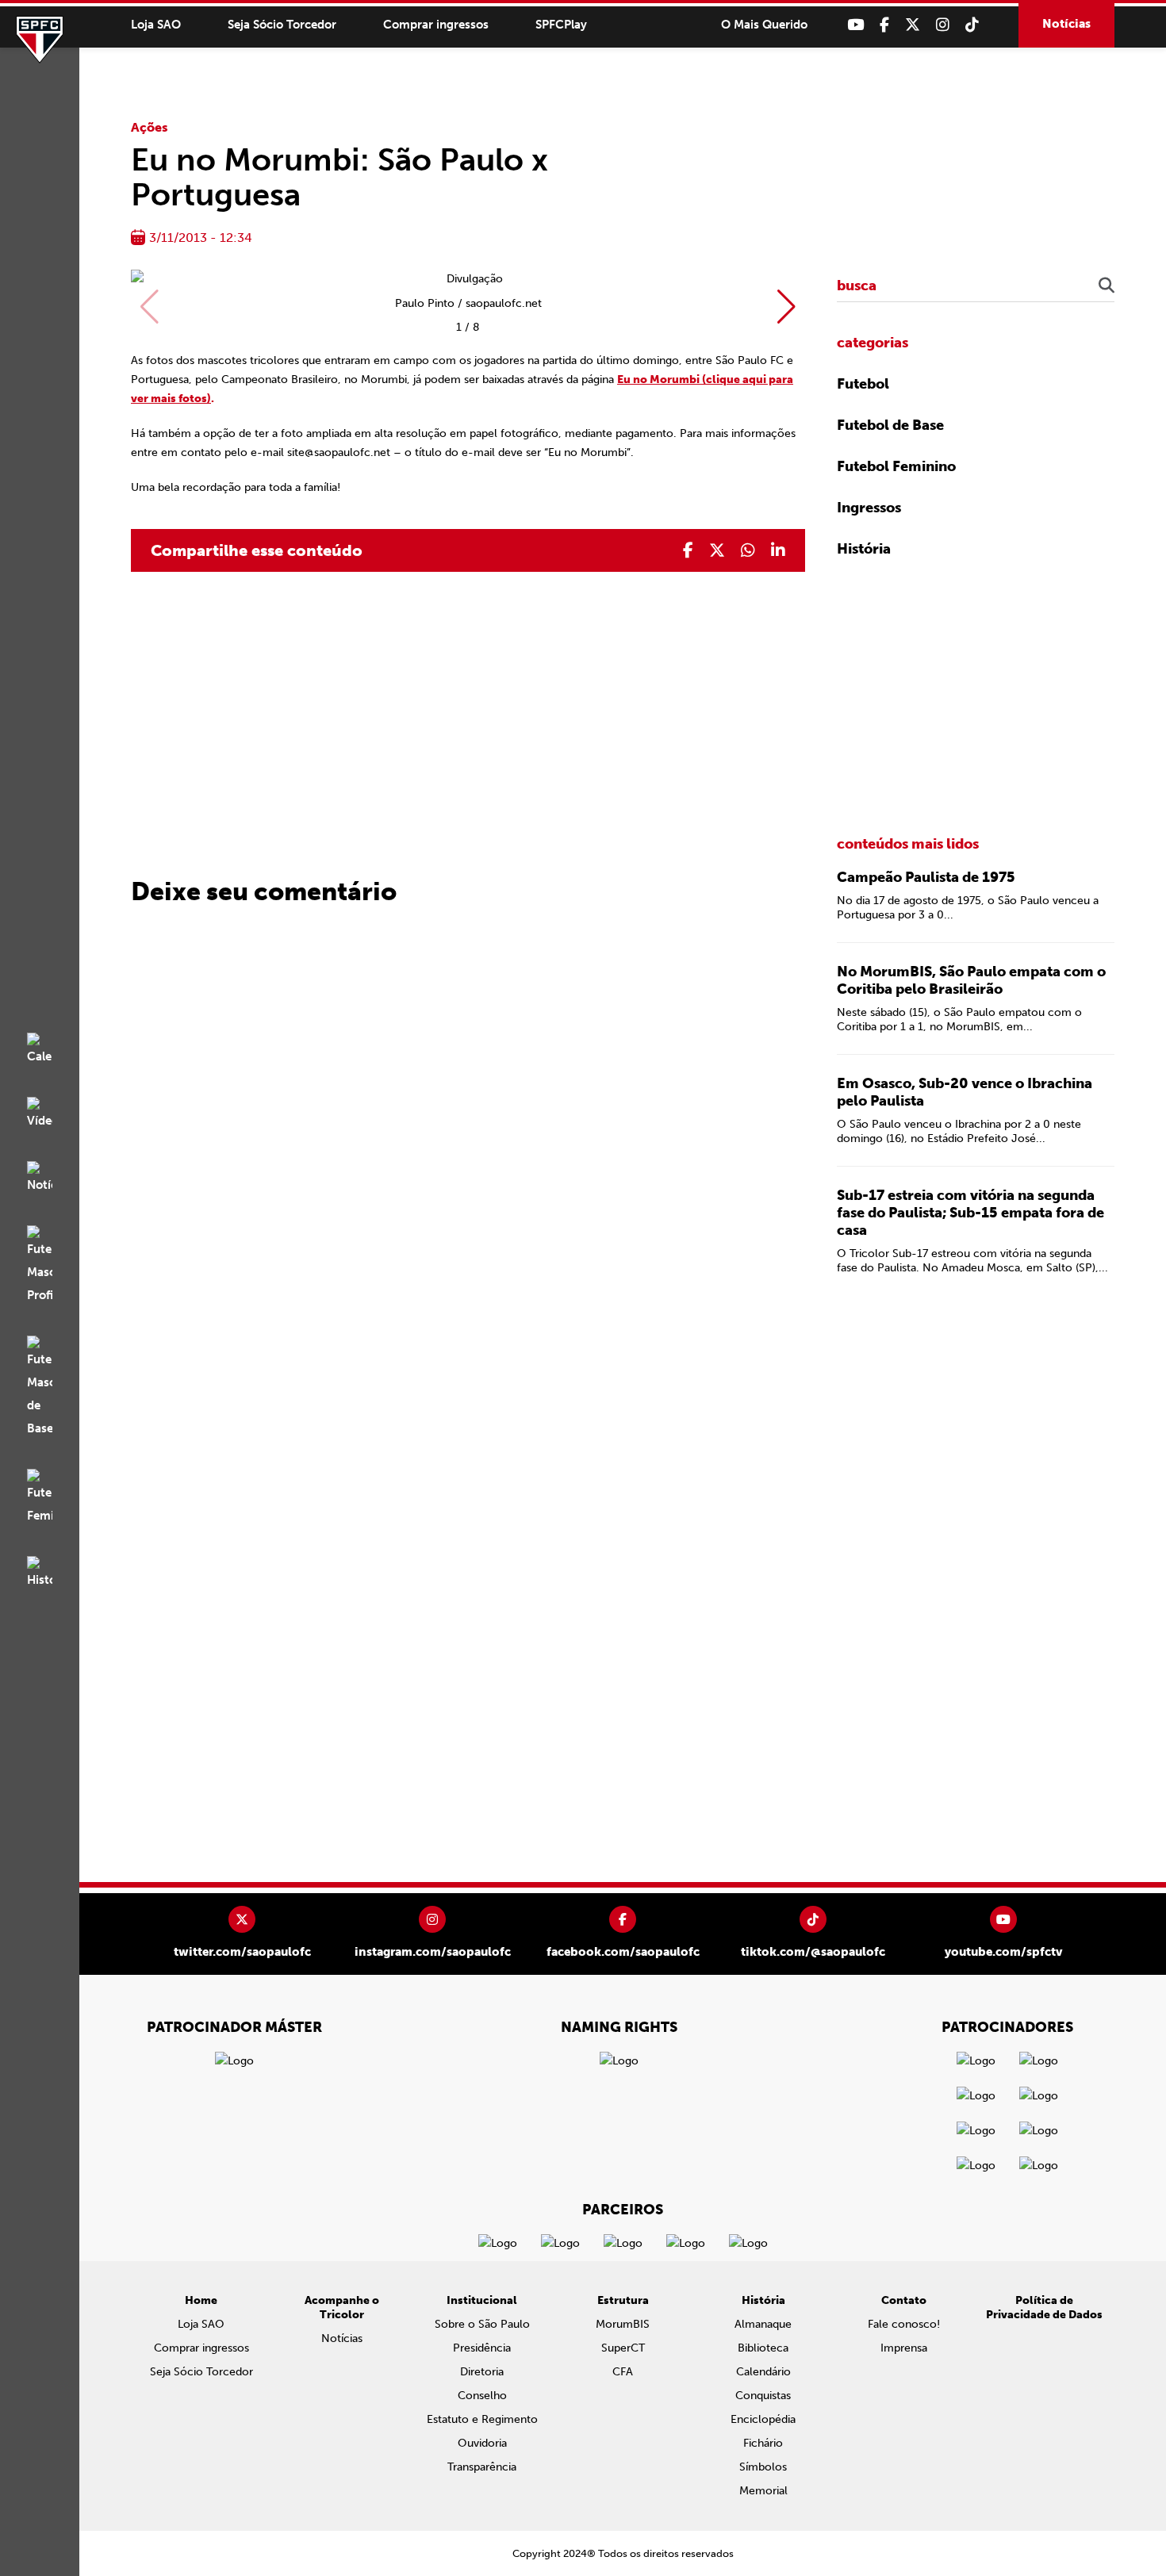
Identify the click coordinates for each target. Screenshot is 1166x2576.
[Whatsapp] (748, 550)
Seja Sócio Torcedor (282, 25)
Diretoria (482, 2372)
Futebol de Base (890, 425)
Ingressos (869, 508)
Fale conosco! (904, 2324)
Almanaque (763, 2324)
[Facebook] (884, 25)
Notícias (1066, 24)
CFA (623, 2372)
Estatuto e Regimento (482, 2419)
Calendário (763, 2372)
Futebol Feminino (896, 466)
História (864, 549)
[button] (786, 307)
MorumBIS (623, 2324)
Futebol (863, 384)
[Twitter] (913, 25)
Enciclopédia (763, 2419)
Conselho (482, 2396)
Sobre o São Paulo (482, 2324)
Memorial (763, 2491)
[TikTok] (972, 25)
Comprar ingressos (436, 25)
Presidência (482, 2348)
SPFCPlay (561, 25)
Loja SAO (156, 25)
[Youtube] (855, 25)
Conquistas (763, 2396)
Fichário (763, 2443)
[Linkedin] (778, 550)
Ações (150, 127)
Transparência (482, 2467)
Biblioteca (763, 2348)
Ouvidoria (482, 2443)
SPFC (40, 40)
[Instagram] (943, 25)
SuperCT (623, 2348)
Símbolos (763, 2467)
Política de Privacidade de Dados (1044, 2308)
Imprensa (904, 2348)
